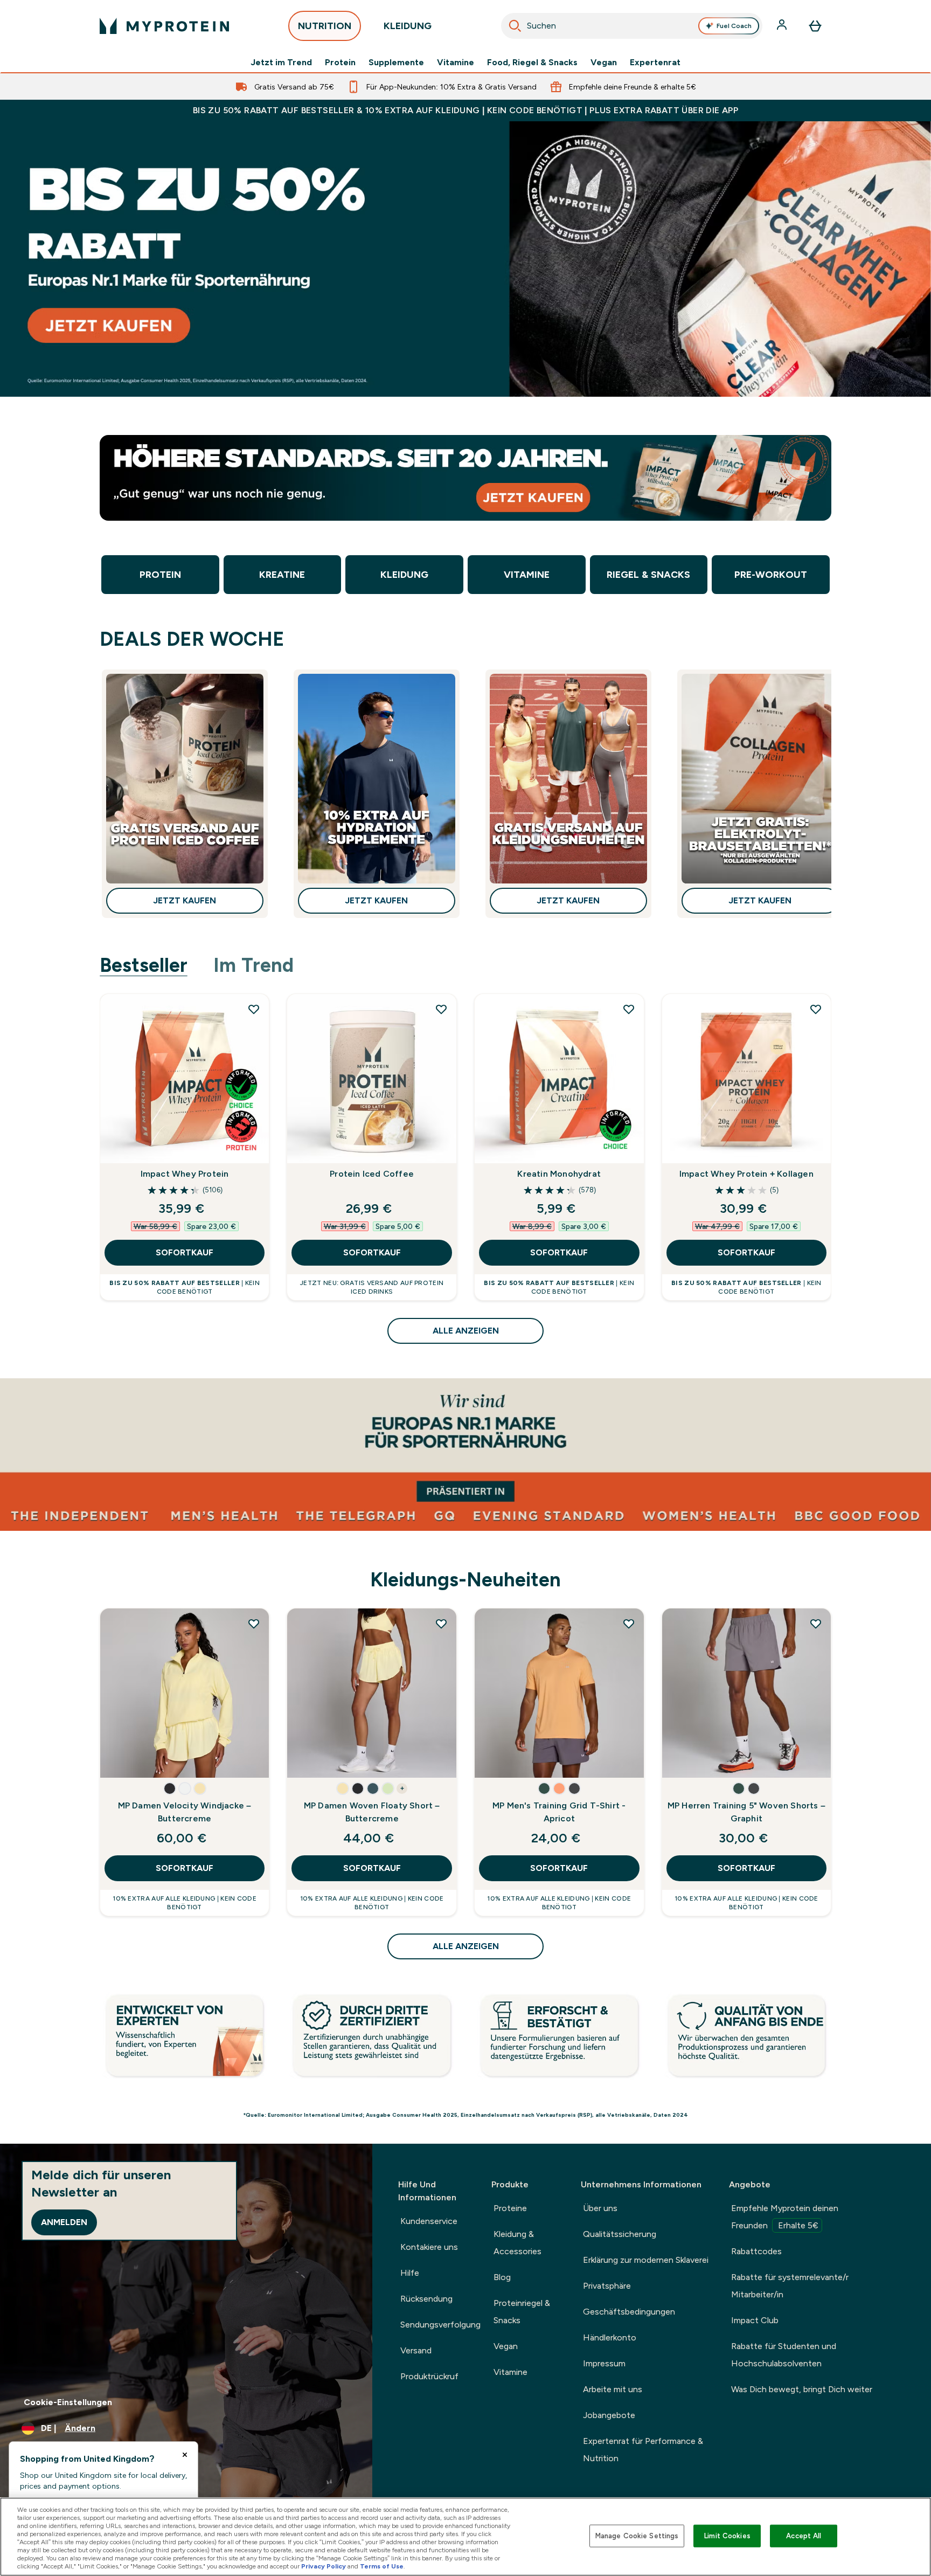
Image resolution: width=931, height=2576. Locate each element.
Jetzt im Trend (281, 63)
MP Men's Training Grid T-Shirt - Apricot (559, 1812)
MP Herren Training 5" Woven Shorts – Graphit (746, 1812)
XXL (120, 1759)
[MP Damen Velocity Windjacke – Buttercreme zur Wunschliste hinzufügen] (254, 1624)
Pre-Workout (771, 575)
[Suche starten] (515, 26)
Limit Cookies (727, 2536)
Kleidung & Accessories (517, 2243)
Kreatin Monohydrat (559, 1174)
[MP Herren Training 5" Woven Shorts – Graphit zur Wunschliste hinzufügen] (816, 1624)
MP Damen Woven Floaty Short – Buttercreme (372, 1812)
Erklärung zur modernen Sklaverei (646, 2260)
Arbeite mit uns (613, 2389)
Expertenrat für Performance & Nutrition (643, 2450)
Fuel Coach (734, 26)
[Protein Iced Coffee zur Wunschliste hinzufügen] (441, 1009)
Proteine (510, 2208)
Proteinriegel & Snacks (522, 2312)
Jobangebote (609, 2415)
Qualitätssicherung (620, 2234)
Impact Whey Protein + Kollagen (746, 1174)
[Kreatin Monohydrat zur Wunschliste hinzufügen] (629, 1009)
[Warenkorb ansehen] (815, 26)
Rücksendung (426, 2299)
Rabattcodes (756, 2251)
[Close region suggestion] (185, 2455)
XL (231, 1726)
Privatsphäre (607, 2286)
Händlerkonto (610, 2337)
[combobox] (632, 26)
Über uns (600, 2208)
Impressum (604, 2363)
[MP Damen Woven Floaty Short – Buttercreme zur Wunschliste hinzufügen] (441, 1624)
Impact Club (755, 2320)
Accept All (804, 2536)
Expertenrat (655, 63)
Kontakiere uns (429, 2247)
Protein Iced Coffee (372, 1174)
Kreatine (282, 575)
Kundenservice (429, 2221)
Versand (416, 2350)
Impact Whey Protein (185, 1174)
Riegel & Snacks (648, 575)
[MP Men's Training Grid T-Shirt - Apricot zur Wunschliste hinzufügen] (629, 1624)
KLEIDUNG (408, 26)
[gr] (465, 259)
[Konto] (783, 26)
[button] (170, 1788)
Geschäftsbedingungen (629, 2312)
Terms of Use (382, 2566)
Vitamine (456, 63)
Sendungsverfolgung (440, 2325)
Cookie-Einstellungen (68, 2402)
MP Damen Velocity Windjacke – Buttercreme (185, 1812)
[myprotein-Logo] (164, 26)
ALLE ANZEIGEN (466, 1331)
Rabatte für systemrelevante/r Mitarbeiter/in (790, 2286)
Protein (340, 63)
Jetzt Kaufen (185, 900)
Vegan (604, 63)
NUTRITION (325, 26)
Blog (502, 2277)
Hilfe (410, 2273)
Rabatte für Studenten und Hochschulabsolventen (784, 2355)
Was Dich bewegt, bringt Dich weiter (802, 2389)
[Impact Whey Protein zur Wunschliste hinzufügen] (254, 1009)
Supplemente (396, 63)
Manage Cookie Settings (637, 2536)
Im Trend (253, 965)
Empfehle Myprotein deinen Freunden (785, 2217)
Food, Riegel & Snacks (532, 63)
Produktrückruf (429, 2376)
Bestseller (144, 965)
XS (308, 1727)
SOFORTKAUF (185, 1252)
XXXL (568, 1759)
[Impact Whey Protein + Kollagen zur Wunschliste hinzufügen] (816, 1009)
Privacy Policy (324, 2566)
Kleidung (404, 575)
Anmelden (64, 2222)
